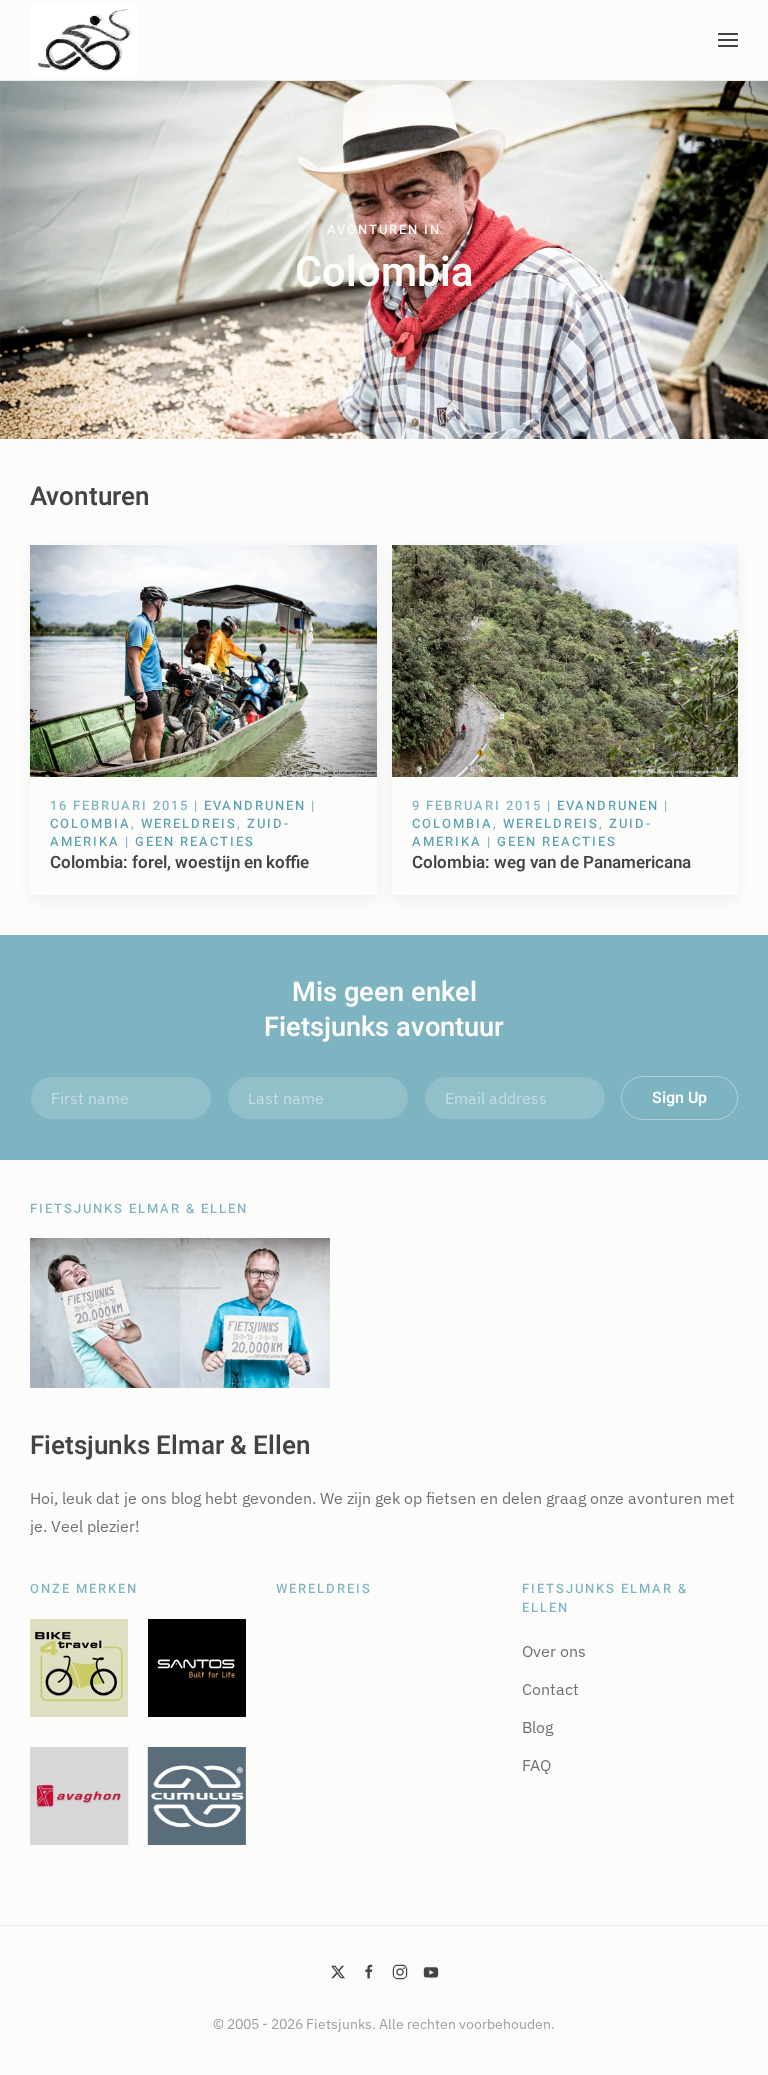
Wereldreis (189, 823)
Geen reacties (195, 841)
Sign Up (679, 1098)
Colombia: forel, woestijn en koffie (179, 862)
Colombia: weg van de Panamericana (551, 862)
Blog (537, 1727)
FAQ (536, 1765)
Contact (550, 1689)
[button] (728, 40)
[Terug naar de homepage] (84, 40)
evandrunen (255, 805)
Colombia (90, 823)
